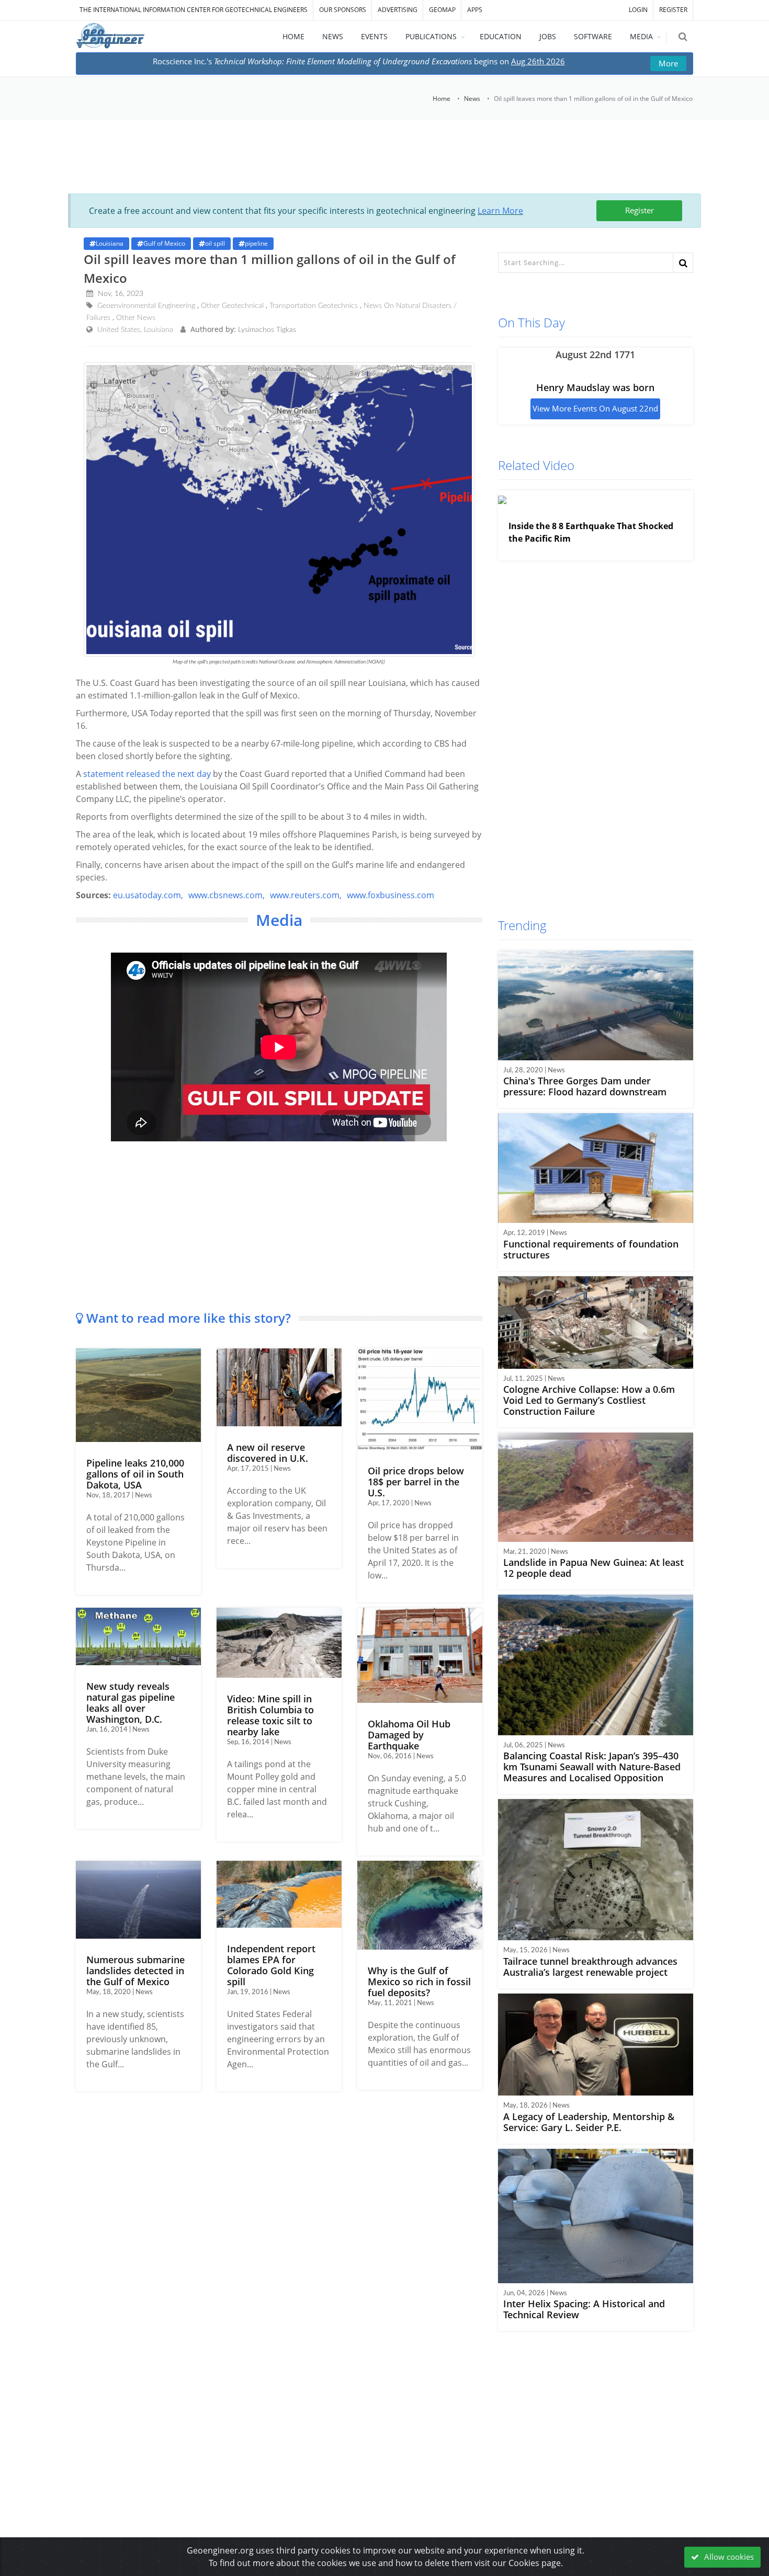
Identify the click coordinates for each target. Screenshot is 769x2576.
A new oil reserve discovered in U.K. (268, 1453)
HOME (293, 36)
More (668, 63)
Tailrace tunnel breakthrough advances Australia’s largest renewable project (590, 1967)
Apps (475, 10)
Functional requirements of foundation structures (591, 1249)
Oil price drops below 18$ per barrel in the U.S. (416, 1482)
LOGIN (638, 10)
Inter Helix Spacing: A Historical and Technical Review (584, 2309)
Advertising (398, 10)
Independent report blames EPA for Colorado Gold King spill (271, 1965)
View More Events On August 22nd (595, 408)
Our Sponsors (343, 10)
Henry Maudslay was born (595, 387)
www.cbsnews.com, (227, 895)
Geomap (442, 10)
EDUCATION (501, 36)
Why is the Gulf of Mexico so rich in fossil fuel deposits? (419, 1982)
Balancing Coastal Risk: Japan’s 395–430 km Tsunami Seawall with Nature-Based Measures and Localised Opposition (592, 1767)
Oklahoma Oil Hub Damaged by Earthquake (409, 1735)
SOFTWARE (593, 36)
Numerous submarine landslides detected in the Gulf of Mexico (135, 1971)
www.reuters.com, (306, 895)
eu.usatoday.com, (148, 895)
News (472, 99)
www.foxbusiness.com (391, 895)
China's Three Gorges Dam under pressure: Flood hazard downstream (585, 1086)
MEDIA (641, 36)
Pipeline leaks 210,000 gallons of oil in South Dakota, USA (135, 1474)
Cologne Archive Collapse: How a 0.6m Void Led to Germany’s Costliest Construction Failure (589, 1400)
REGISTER (673, 10)
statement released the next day (147, 774)
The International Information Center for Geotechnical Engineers (194, 10)
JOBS (548, 36)
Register (640, 210)
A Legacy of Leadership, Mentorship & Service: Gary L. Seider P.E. (589, 2122)
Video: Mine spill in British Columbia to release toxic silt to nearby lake (270, 1715)
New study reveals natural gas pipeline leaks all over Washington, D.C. (131, 1703)
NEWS (333, 36)
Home (442, 99)
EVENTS (374, 36)
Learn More (500, 211)
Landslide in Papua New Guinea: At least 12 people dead (593, 1568)
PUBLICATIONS (431, 36)
